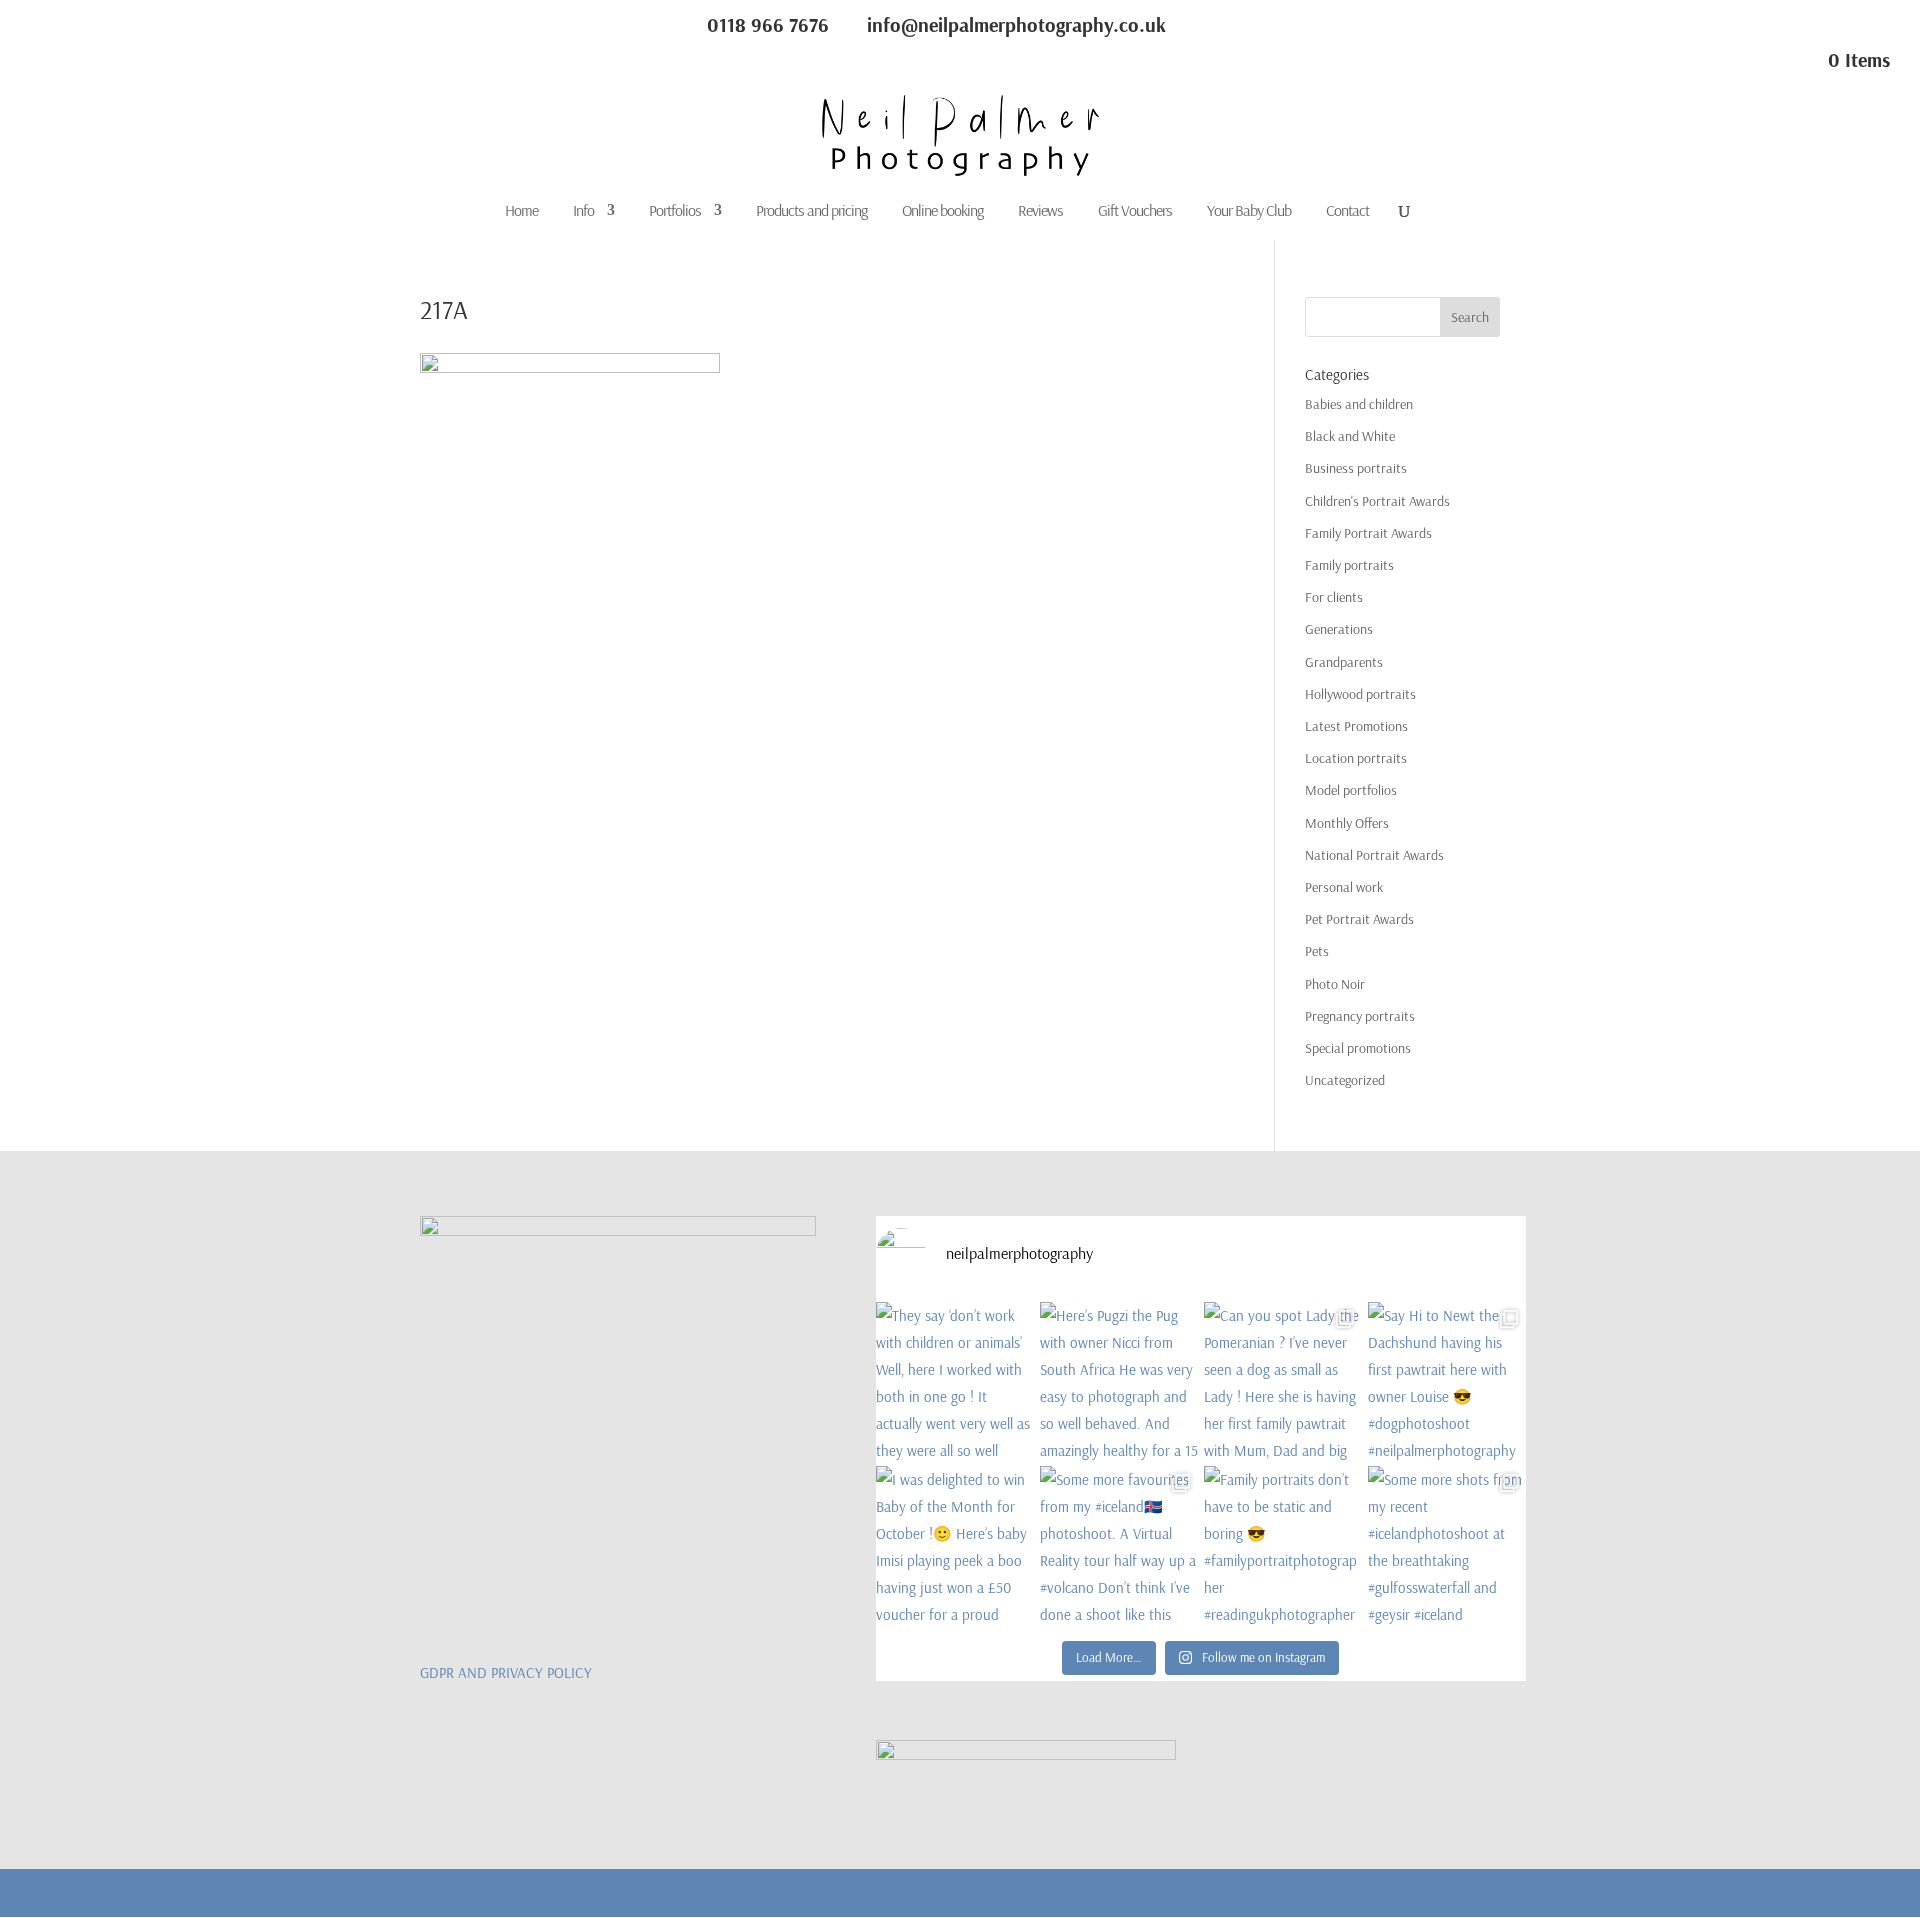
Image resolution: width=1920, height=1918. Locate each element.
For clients (1334, 597)
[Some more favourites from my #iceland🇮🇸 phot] (1119, 1545)
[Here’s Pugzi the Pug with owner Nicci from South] (1119, 1381)
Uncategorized (1345, 1080)
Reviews (1040, 211)
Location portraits (1356, 758)
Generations (1339, 629)
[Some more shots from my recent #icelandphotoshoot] (1447, 1545)
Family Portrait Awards (1368, 533)
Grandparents (1344, 662)
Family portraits (1349, 565)
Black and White (1350, 436)
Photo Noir (1335, 984)
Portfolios (675, 211)
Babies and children (1359, 404)
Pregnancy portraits (1360, 1016)
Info (583, 211)
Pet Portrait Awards (1359, 919)
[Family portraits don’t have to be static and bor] (1283, 1545)
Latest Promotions (1356, 726)
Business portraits (1356, 468)
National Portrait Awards (1374, 855)
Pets (1317, 951)
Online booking (942, 211)
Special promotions (1358, 1048)
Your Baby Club (1249, 211)
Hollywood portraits (1360, 694)
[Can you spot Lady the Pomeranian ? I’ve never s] (1283, 1381)
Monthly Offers (1347, 823)
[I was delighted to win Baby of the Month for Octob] (955, 1545)
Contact (1347, 211)
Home (521, 211)
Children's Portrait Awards (1377, 501)
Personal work (1344, 887)
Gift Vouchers (1135, 211)
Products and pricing (811, 211)
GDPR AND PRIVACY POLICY (506, 1672)
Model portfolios (1351, 790)
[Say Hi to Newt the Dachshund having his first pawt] (1447, 1381)
